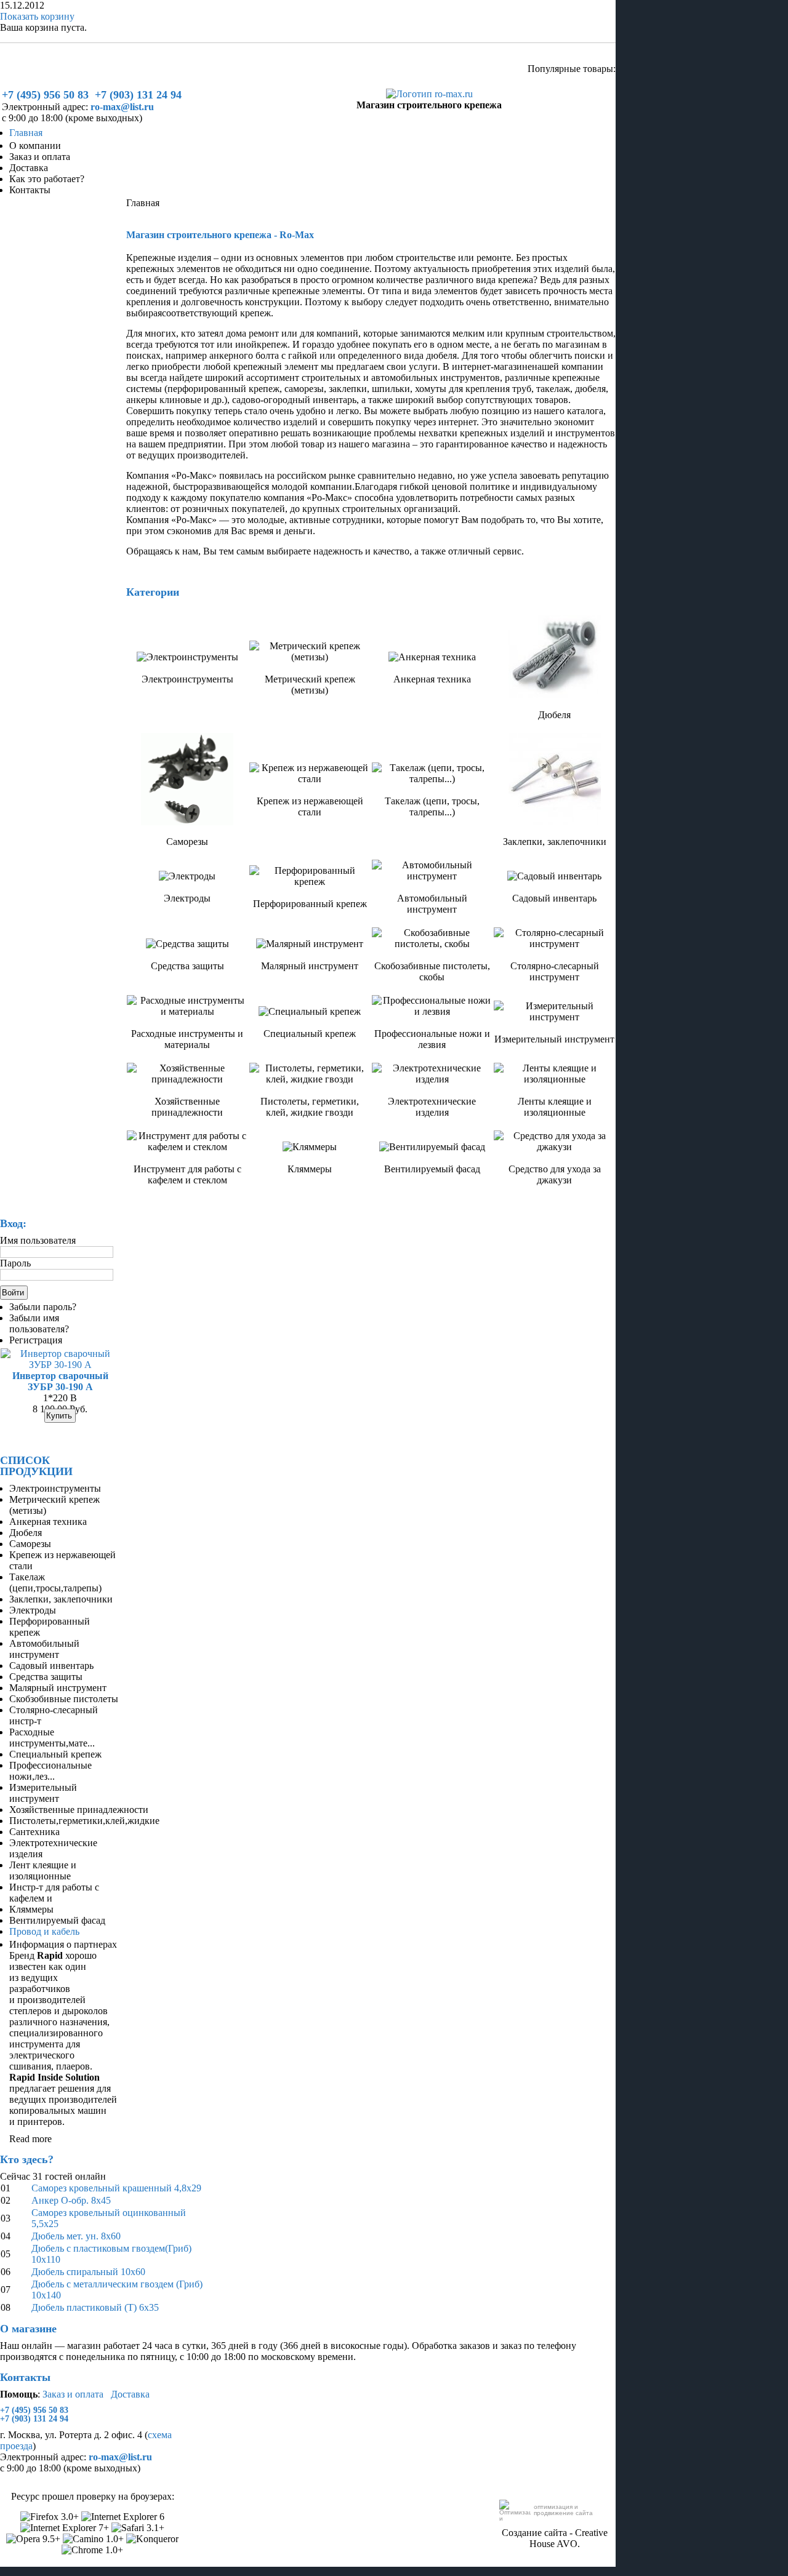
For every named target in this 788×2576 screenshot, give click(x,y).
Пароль (15, 1263)
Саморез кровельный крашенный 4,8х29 (116, 2188)
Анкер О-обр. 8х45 (71, 2200)
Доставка (130, 2394)
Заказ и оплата (73, 2394)
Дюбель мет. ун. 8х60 (76, 2236)
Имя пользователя (38, 1240)
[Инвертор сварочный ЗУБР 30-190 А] (60, 1365)
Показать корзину (37, 16)
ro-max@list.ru (122, 107)
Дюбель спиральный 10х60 (88, 2272)
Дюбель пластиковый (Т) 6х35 (95, 2307)
